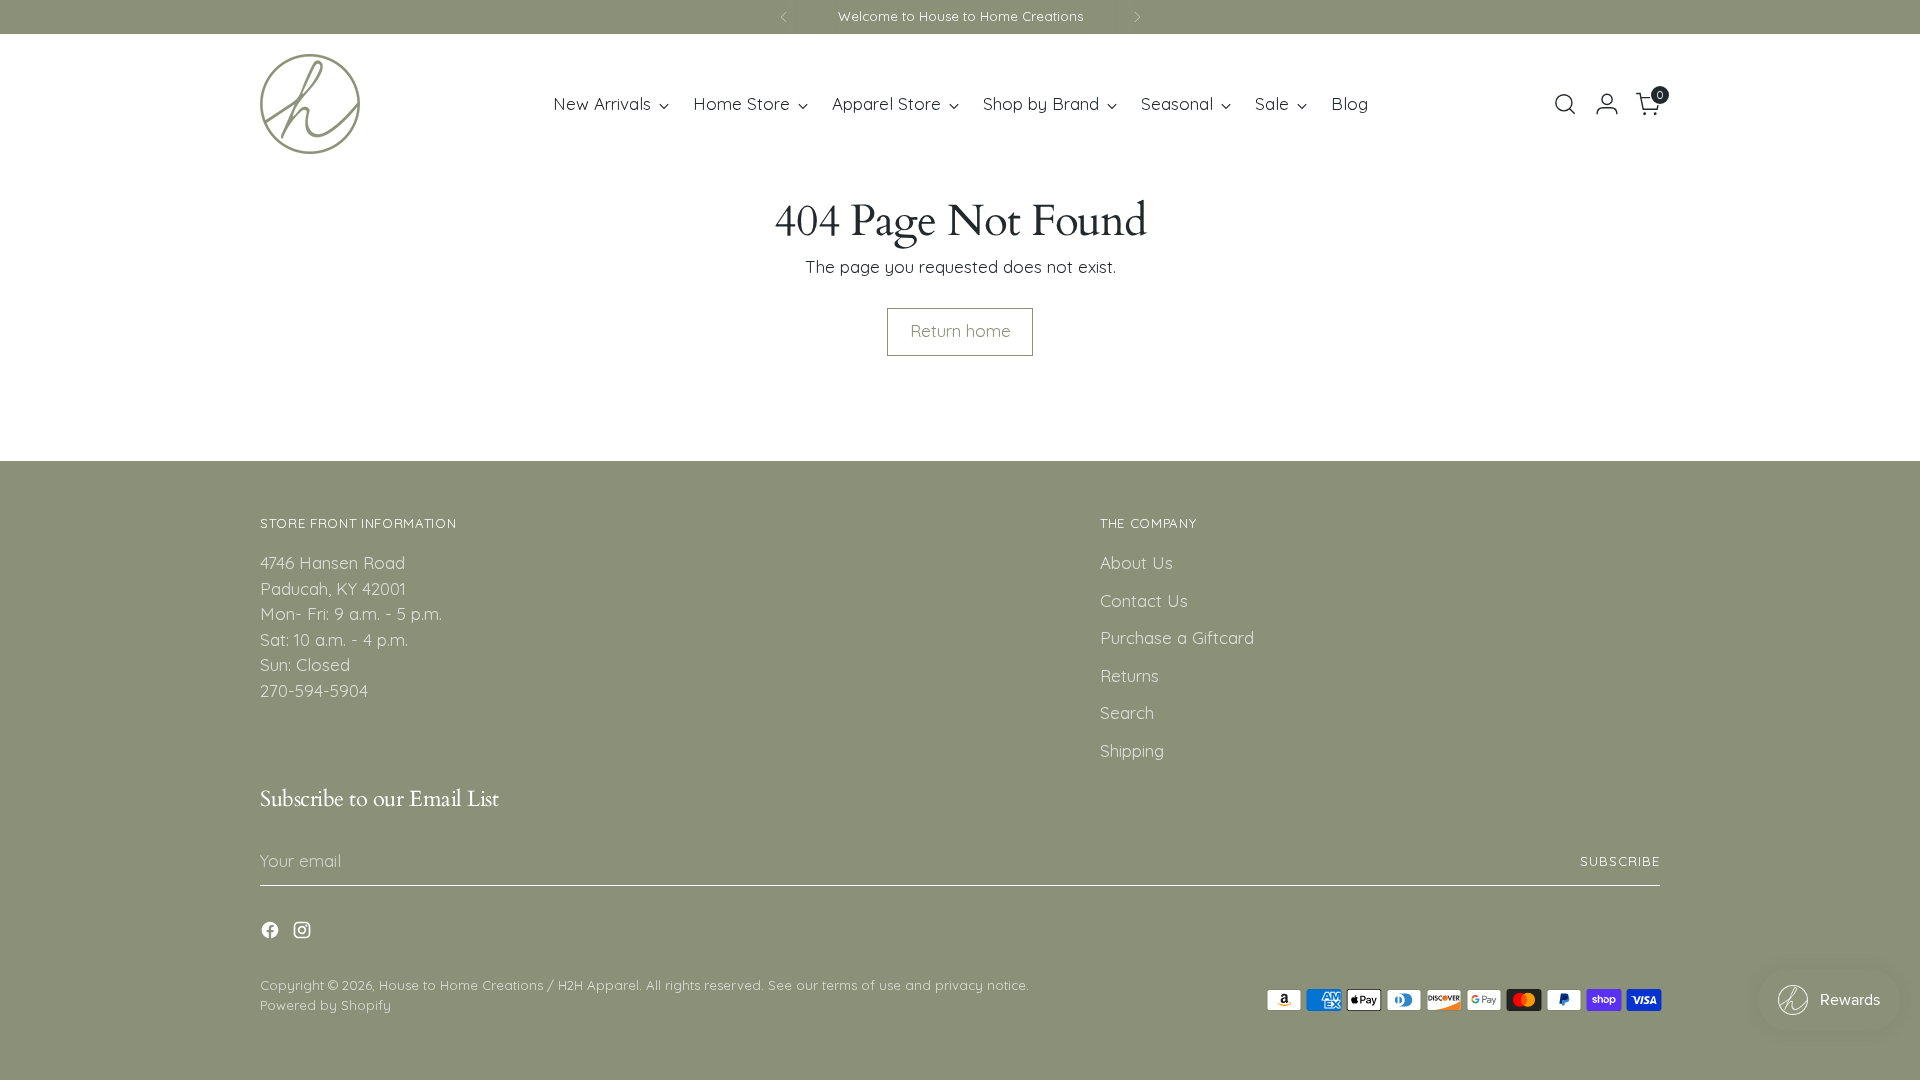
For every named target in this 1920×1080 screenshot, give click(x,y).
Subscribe (1620, 861)
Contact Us (1144, 600)
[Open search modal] (1565, 104)
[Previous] (784, 17)
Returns (1129, 675)
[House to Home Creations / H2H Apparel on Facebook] (272, 933)
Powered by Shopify (325, 1005)
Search (1127, 712)
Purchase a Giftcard (1177, 637)
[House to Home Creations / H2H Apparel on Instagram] (304, 933)
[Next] (1137, 17)
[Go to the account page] (1607, 104)
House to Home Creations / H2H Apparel (509, 985)
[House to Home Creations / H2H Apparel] (310, 104)
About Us (1136, 562)
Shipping (1132, 750)
